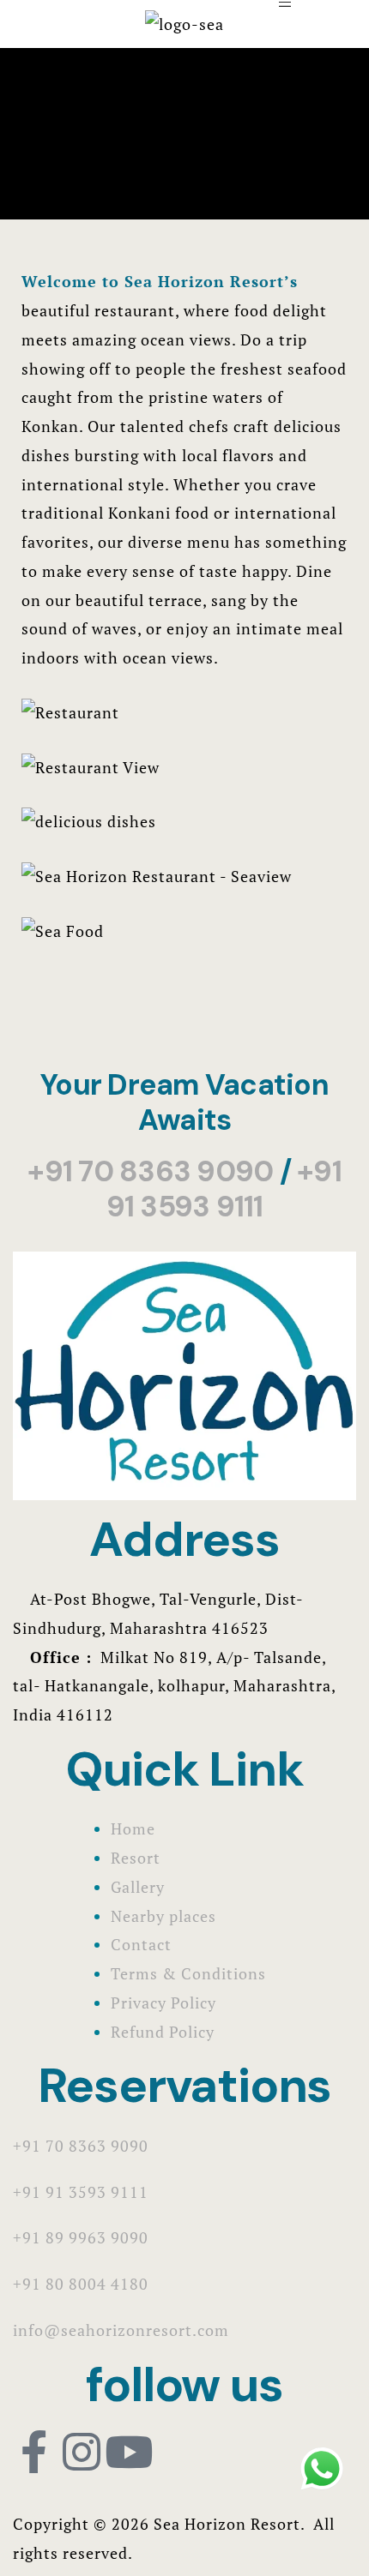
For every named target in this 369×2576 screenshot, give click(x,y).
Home (133, 1828)
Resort (136, 1858)
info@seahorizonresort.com (121, 2330)
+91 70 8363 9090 (150, 1171)
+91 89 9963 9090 (81, 2237)
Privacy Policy (163, 2003)
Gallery (138, 1887)
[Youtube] (129, 2452)
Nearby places (163, 1916)
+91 (29, 2284)
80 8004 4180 (97, 2284)
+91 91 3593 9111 (224, 1189)
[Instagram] (82, 2452)
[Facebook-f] (34, 2452)
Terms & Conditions (188, 1973)
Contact (141, 1944)
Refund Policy (163, 2032)
